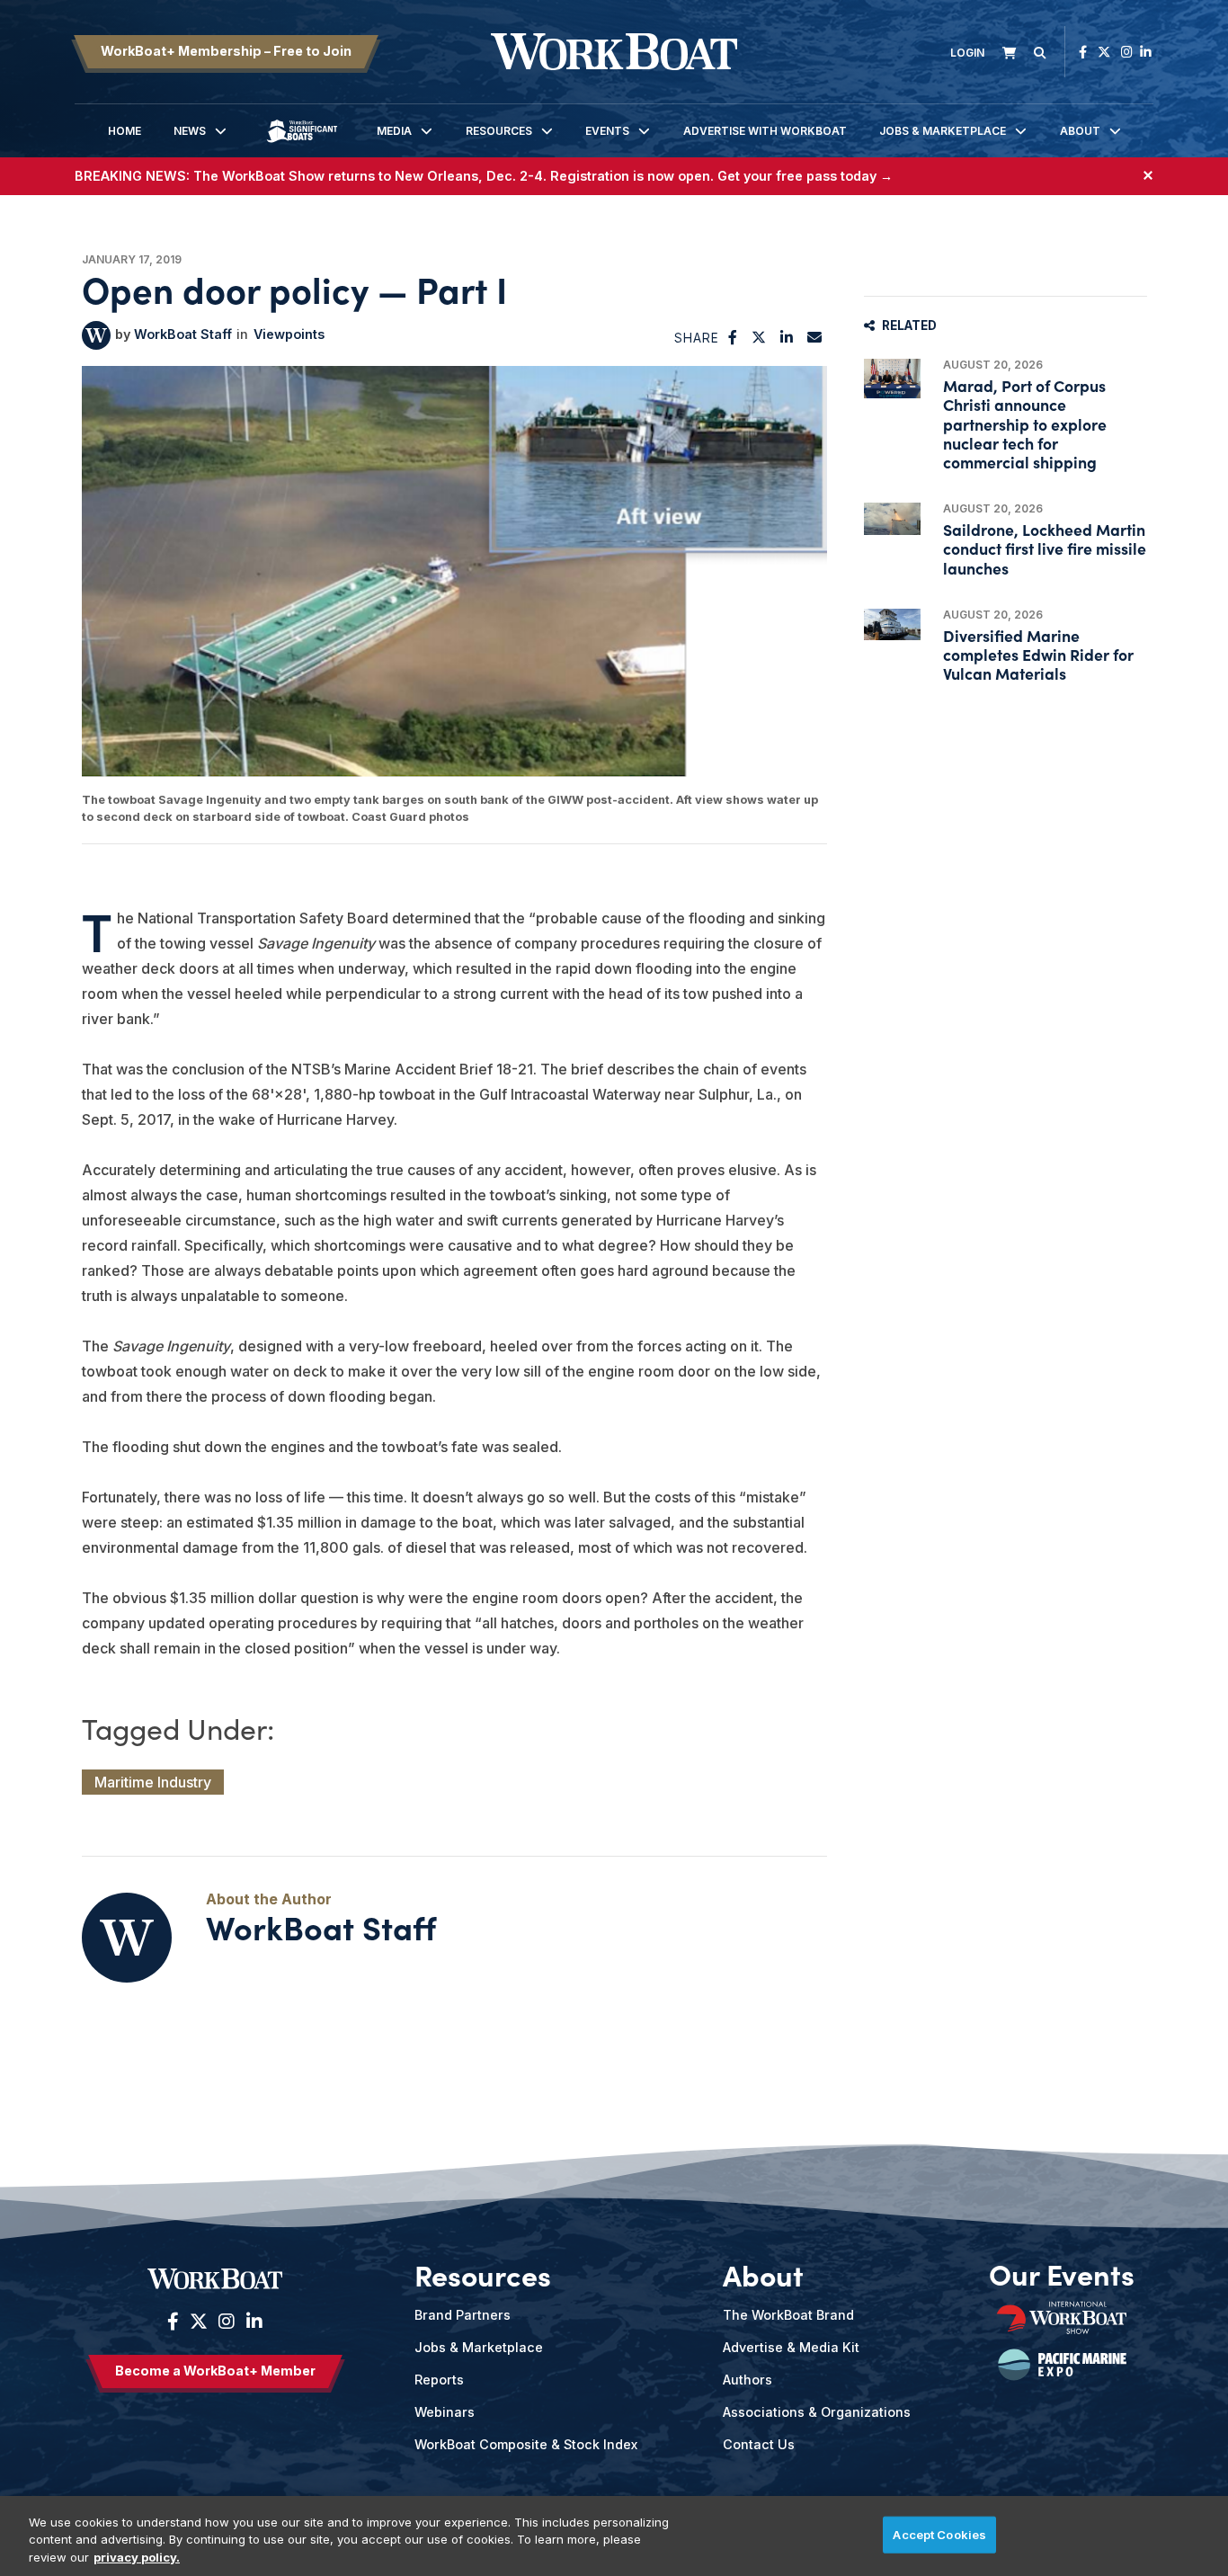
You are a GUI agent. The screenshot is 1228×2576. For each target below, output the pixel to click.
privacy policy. (137, 2557)
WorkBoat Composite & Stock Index (526, 2444)
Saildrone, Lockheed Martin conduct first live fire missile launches (1045, 548)
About (1080, 131)
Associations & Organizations (817, 2412)
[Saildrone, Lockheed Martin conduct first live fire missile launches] (892, 518)
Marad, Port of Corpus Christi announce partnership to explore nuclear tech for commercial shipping (1025, 423)
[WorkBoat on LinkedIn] (1146, 52)
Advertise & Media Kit (791, 2347)
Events (607, 131)
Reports (439, 2380)
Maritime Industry (153, 1782)
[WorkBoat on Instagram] (1127, 52)
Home (125, 131)
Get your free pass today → (805, 176)
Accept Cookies (939, 2534)
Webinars (445, 2412)
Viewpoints (289, 334)
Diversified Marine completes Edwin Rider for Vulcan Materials (1038, 654)
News (190, 131)
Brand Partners (463, 2315)
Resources (499, 131)
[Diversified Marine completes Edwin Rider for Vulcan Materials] (892, 624)
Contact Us (759, 2444)
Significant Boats (302, 144)
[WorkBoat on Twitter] (1104, 52)
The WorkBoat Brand (788, 2315)
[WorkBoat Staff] (96, 335)
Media (394, 131)
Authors (747, 2380)
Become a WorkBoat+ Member (215, 2371)
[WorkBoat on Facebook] (1083, 52)
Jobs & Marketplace (943, 131)
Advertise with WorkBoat (765, 131)
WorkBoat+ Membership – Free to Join (226, 51)
